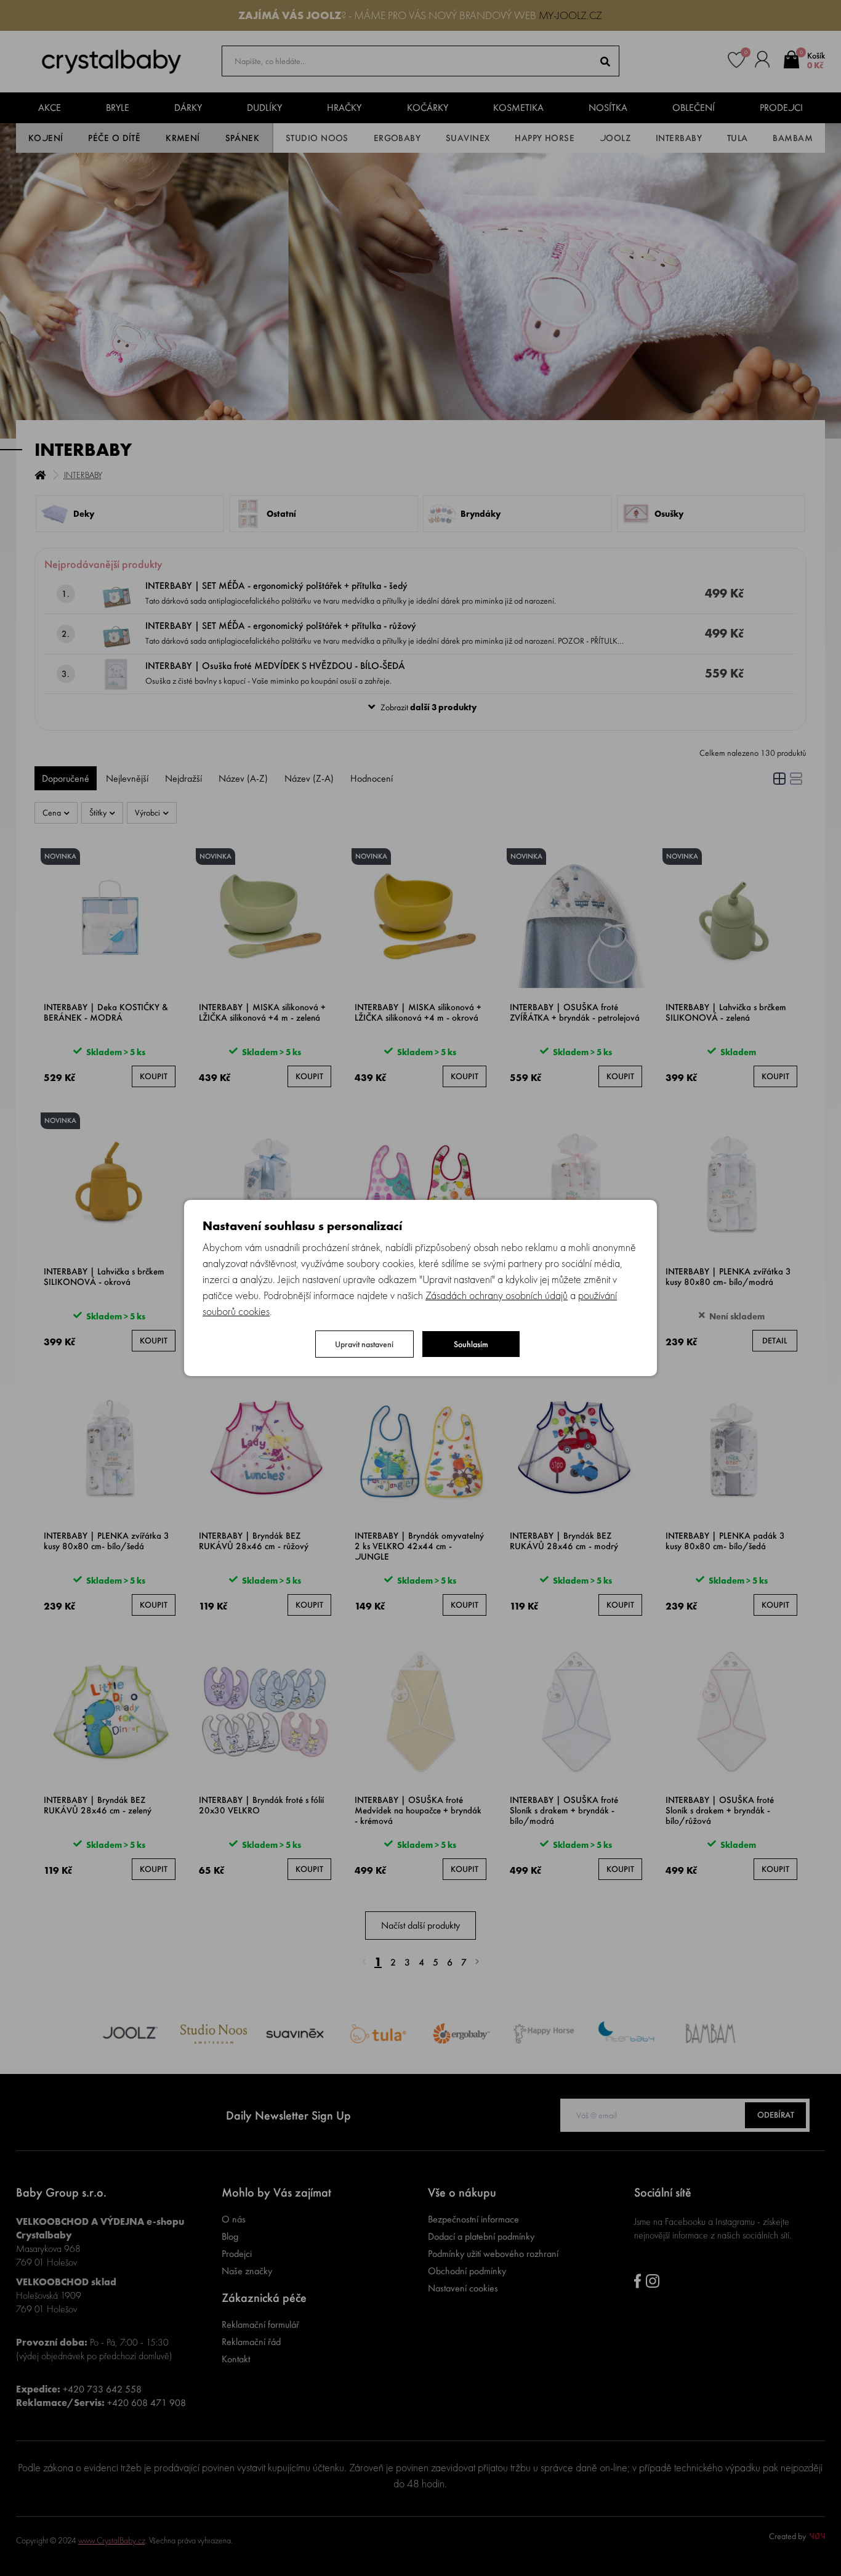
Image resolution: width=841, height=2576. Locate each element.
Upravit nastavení (364, 1344)
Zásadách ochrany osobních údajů (497, 1295)
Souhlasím (471, 1344)
